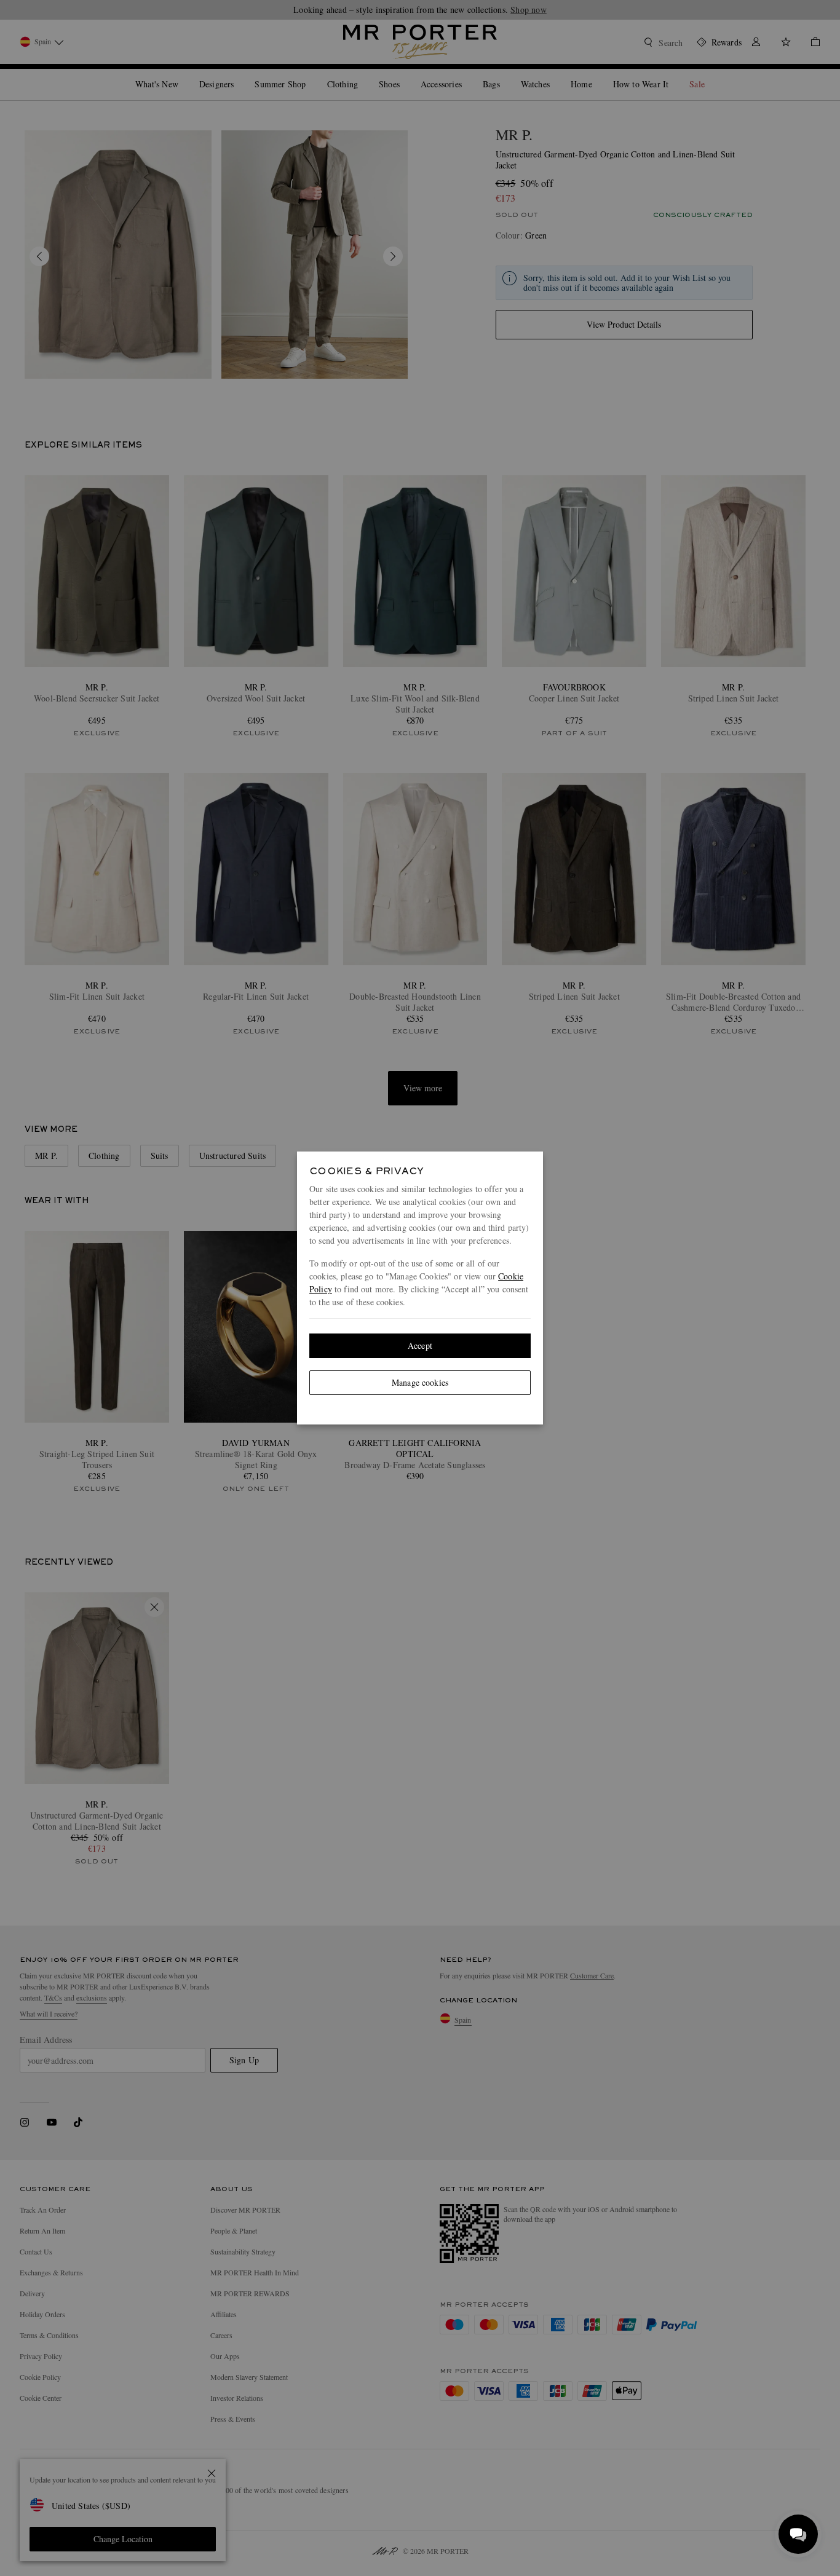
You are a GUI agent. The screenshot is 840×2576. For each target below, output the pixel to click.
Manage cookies (420, 1382)
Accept (420, 1345)
